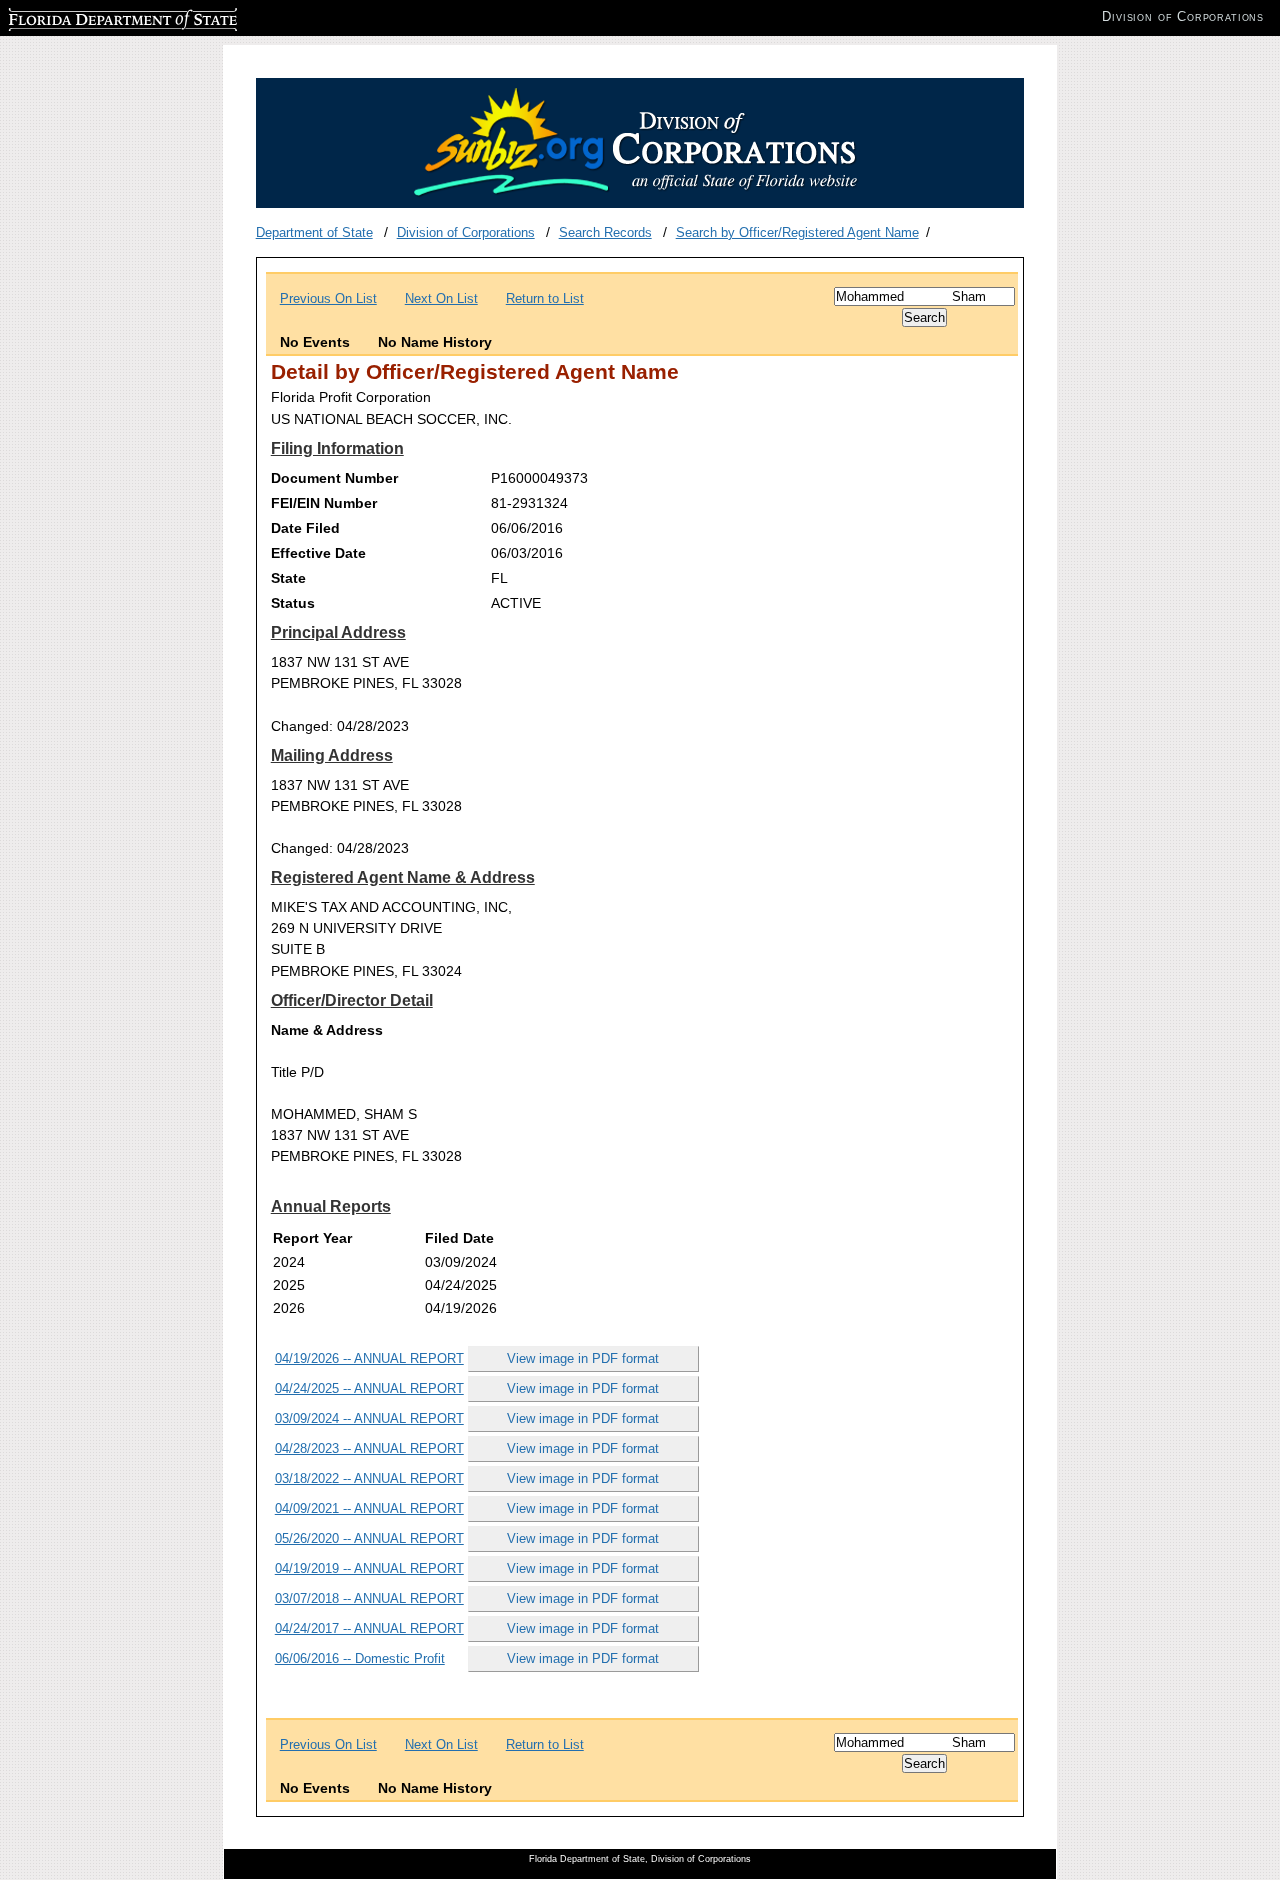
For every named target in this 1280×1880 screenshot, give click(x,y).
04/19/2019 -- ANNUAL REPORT (369, 1568)
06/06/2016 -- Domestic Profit (360, 1658)
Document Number (334, 478)
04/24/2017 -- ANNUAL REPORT (369, 1628)
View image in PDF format (583, 1358)
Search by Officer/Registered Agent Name (797, 232)
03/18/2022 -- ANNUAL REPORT (369, 1478)
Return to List (545, 298)
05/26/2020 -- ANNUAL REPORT (369, 1538)
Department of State (314, 232)
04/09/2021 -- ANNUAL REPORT (369, 1508)
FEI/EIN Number (324, 503)
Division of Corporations (466, 232)
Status (293, 603)
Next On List (441, 298)
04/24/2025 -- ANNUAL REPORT (369, 1388)
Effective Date (318, 553)
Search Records (605, 232)
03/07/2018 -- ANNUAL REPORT (369, 1598)
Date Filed (305, 528)
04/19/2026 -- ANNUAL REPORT (369, 1358)
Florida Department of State (88, 16)
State (288, 578)
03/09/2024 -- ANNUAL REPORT (369, 1418)
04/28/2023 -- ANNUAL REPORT (369, 1448)
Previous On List (328, 298)
